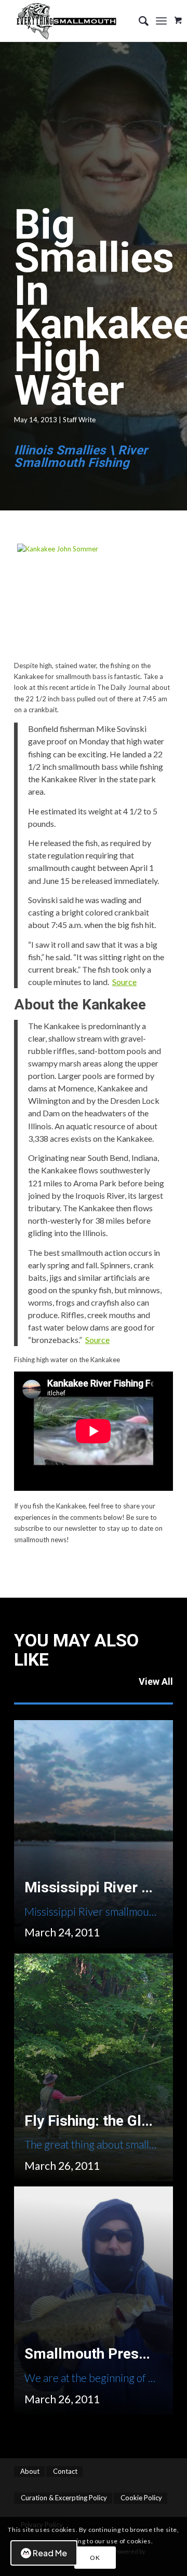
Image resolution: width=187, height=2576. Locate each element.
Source (124, 982)
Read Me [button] (50, 2553)
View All (156, 1681)
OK (95, 2558)
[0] (178, 17)
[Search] (138, 21)
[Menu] (161, 21)
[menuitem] (138, 21)
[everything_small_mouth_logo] (78, 21)
